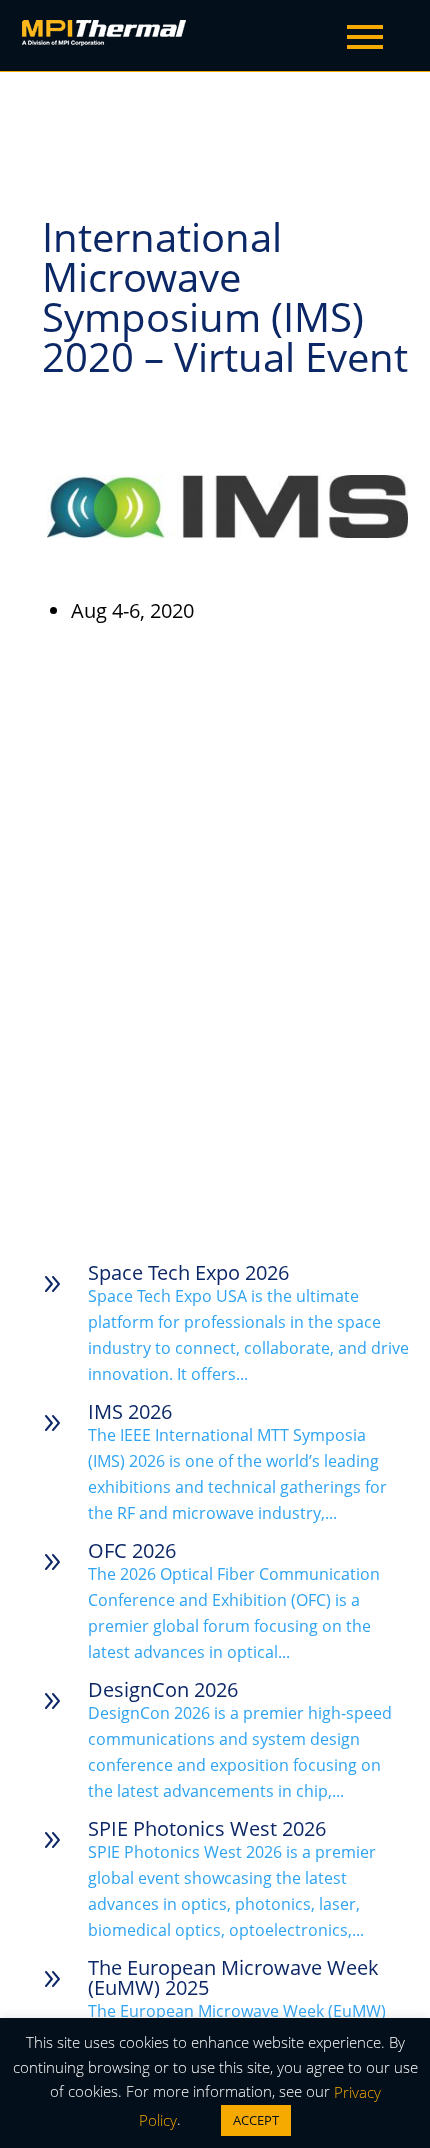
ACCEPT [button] (256, 2120)
